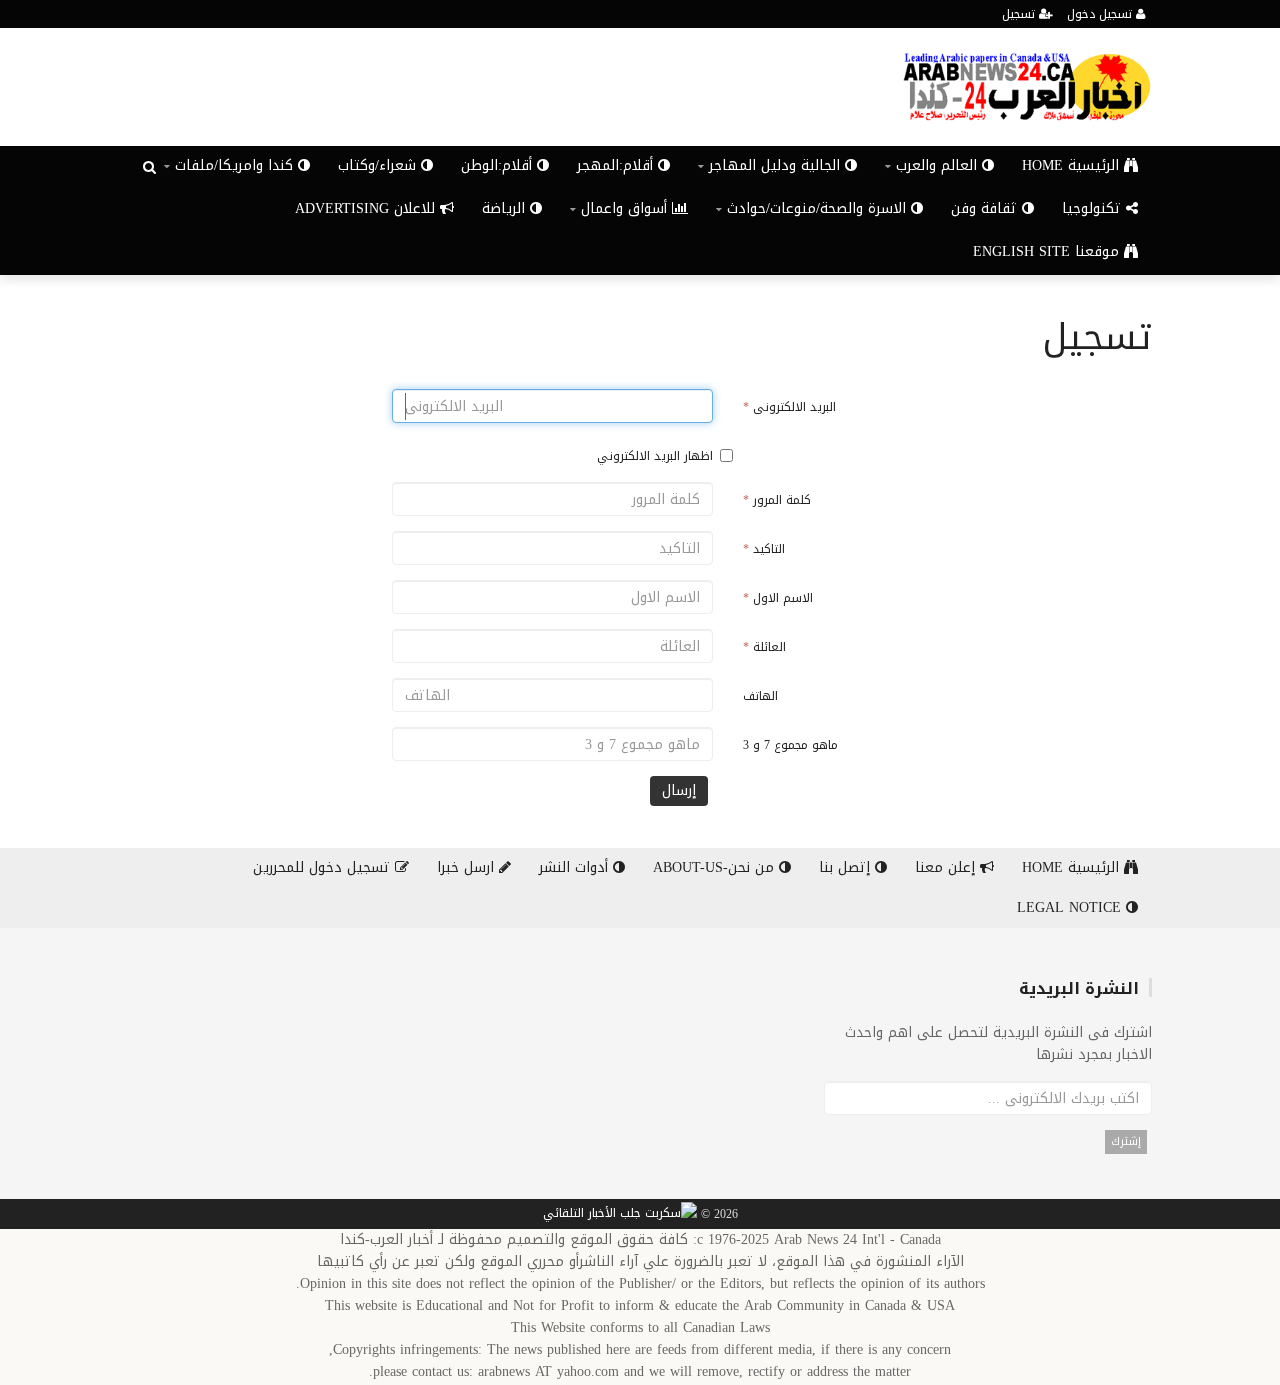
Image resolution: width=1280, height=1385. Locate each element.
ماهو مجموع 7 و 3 (790, 745)
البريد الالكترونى (789, 407)
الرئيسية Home (1073, 165)
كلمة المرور (777, 500)
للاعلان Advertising (367, 208)
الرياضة (506, 208)
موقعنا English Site (1048, 251)
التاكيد (764, 549)
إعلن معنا (947, 867)
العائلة (764, 647)
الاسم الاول (778, 598)
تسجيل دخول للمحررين (324, 867)
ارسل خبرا (468, 867)
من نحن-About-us (716, 867)
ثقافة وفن (986, 208)
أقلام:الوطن (499, 165)
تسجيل (1020, 14)
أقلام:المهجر (617, 165)
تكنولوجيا (1094, 208)
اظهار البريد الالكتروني (655, 456)
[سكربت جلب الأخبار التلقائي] (620, 1215)
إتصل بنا (847, 867)
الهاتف (760, 696)
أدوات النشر (576, 867)
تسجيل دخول (1101, 14)
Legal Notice (1071, 907)
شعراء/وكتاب (379, 165)
